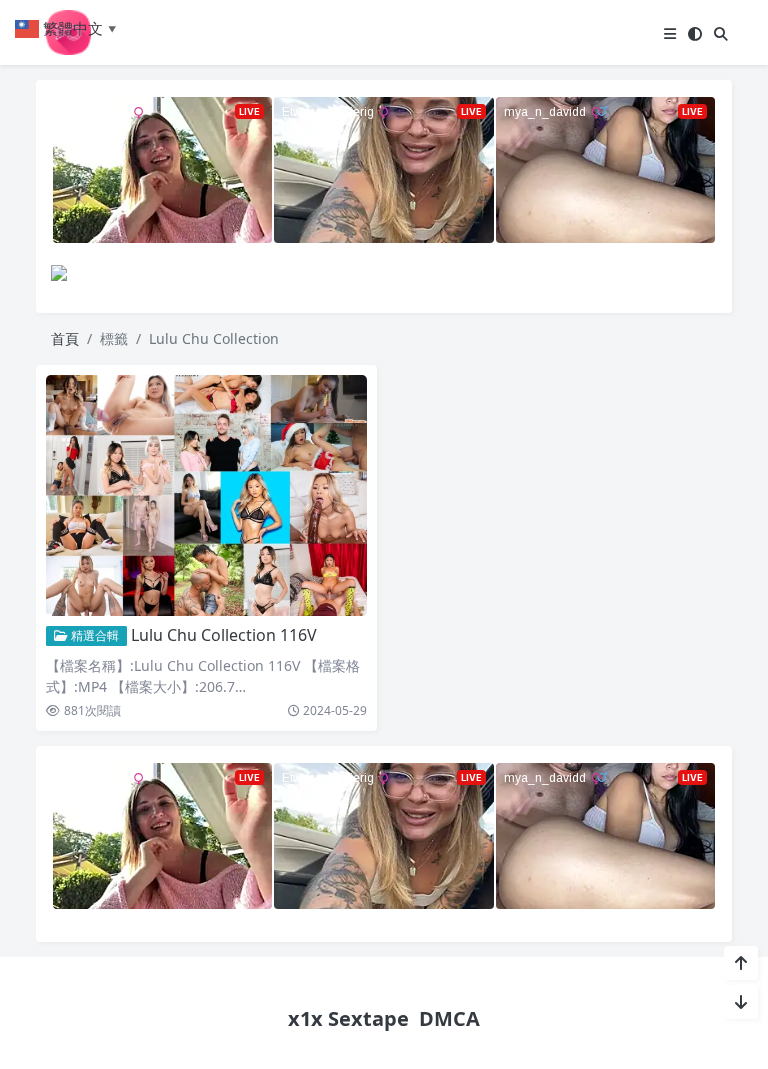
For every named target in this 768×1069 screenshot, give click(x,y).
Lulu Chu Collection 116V (224, 635)
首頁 (65, 338)
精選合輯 (93, 635)
